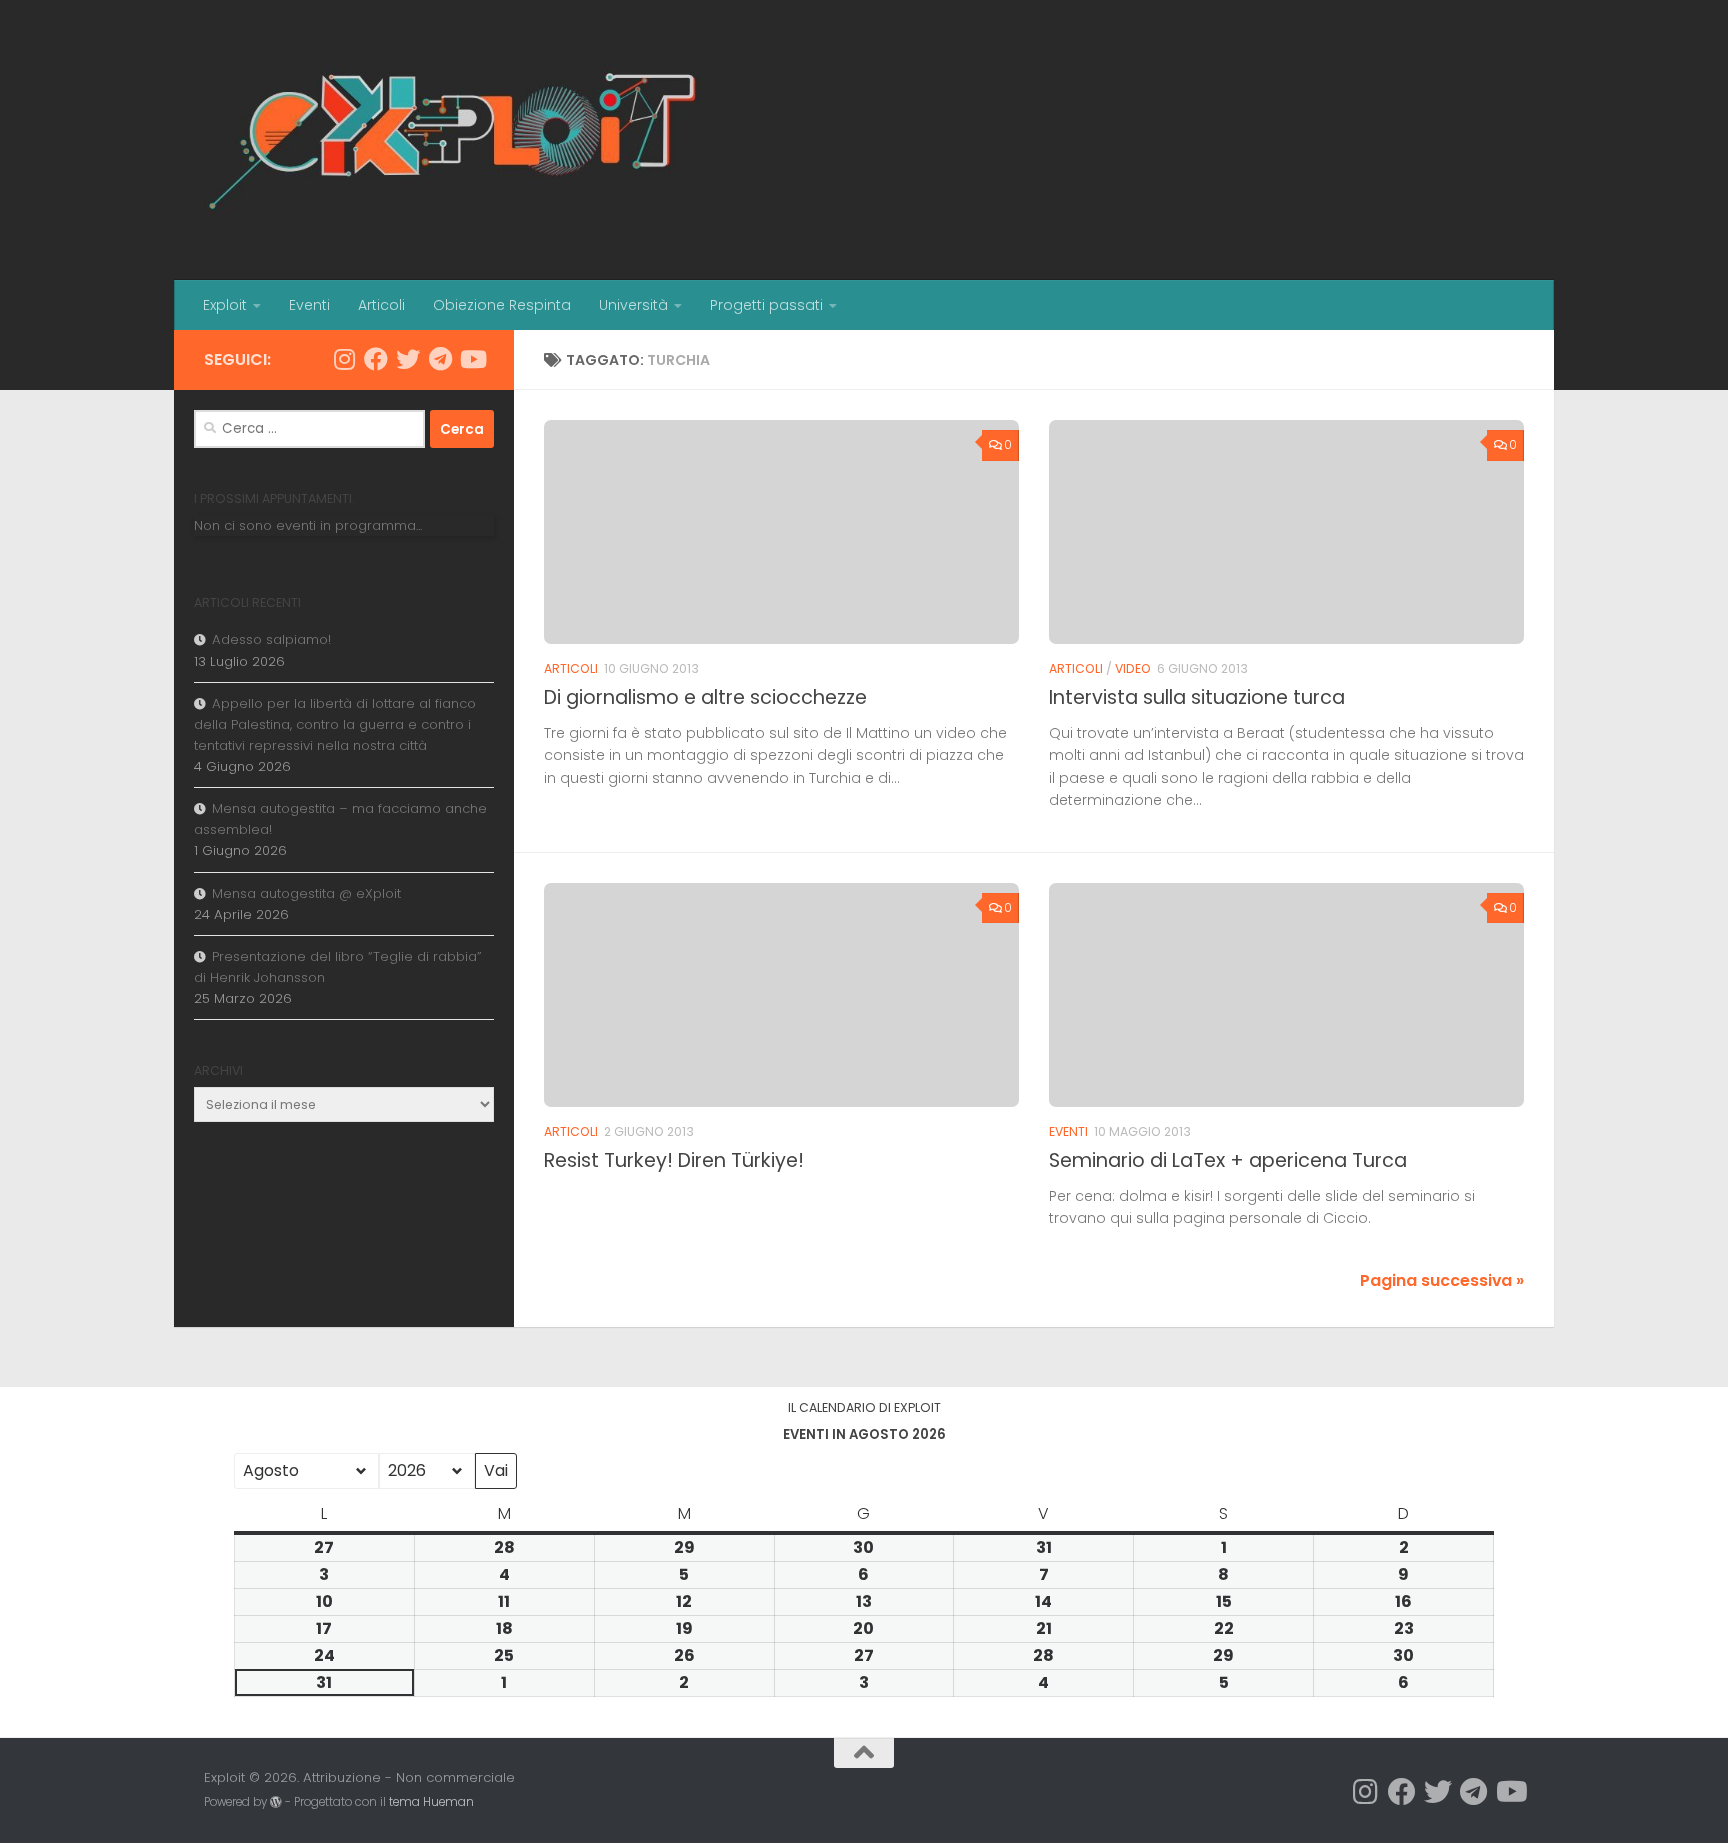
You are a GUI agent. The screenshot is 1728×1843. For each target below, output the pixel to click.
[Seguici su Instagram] (344, 359)
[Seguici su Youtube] (472, 359)
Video (1133, 668)
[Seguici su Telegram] (440, 359)
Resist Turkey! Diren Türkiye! (674, 1160)
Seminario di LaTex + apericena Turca (1228, 1160)
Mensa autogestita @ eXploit (306, 893)
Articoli (381, 305)
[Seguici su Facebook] (376, 359)
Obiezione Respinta (502, 305)
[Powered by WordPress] (276, 1802)
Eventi (309, 305)
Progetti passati (766, 305)
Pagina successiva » (1442, 1280)
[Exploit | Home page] (454, 140)
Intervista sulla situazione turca (1197, 697)
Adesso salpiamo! (271, 639)
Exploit (225, 305)
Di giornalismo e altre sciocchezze (705, 697)
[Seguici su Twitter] (408, 359)
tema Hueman (431, 1802)
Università (633, 305)
